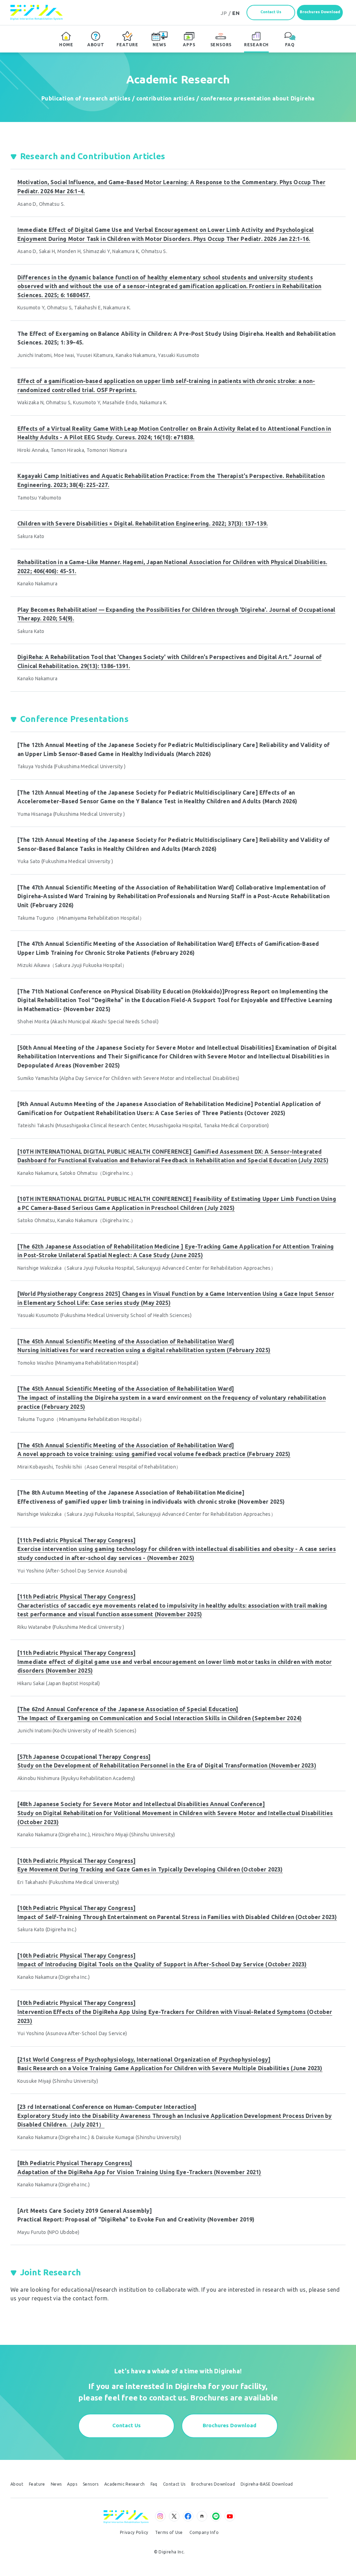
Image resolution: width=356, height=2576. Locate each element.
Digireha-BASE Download (267, 2484)
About (17, 2484)
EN (236, 13)
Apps (72, 2484)
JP (224, 13)
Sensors (91, 2484)
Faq (154, 2484)
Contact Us (271, 12)
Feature (37, 2484)
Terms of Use (169, 2533)
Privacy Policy (134, 2533)
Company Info (204, 2533)
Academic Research (125, 2484)
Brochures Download (320, 12)
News (56, 2484)
